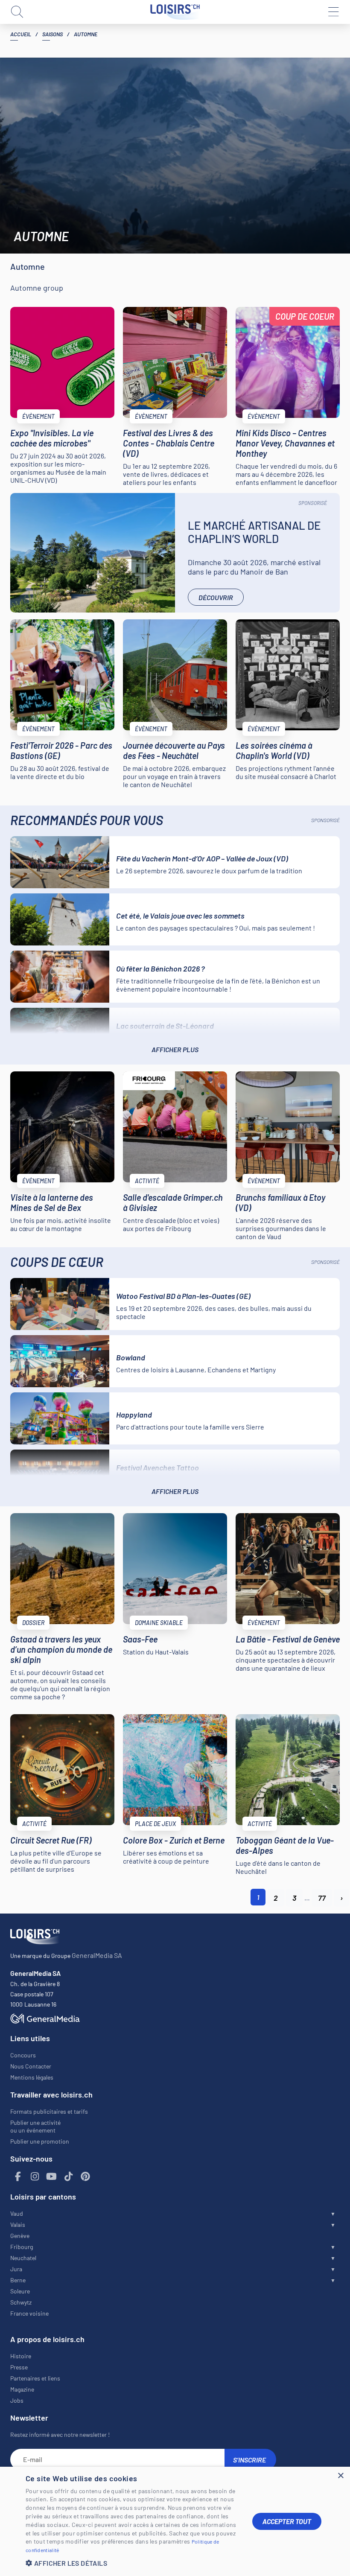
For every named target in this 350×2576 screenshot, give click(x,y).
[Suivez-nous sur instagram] (35, 2177)
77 (322, 1898)
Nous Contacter (31, 2066)
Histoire (21, 2356)
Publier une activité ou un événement (35, 2126)
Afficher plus (175, 1049)
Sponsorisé (313, 503)
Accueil (21, 34)
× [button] (340, 2476)
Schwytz (21, 2302)
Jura (16, 2269)
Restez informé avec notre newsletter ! (60, 2435)
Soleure (20, 2291)
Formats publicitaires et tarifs (49, 2111)
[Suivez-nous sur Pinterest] (85, 2177)
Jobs (17, 2400)
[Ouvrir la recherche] (17, 12)
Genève (20, 2236)
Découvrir (216, 597)
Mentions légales (32, 2077)
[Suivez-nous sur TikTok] (69, 2177)
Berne (18, 2280)
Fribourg (22, 2247)
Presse (19, 2367)
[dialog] (175, 2521)
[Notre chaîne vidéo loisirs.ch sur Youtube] (52, 2177)
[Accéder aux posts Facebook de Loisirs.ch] (18, 2177)
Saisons (52, 34)
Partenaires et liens (35, 2378)
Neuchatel (23, 2258)
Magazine (22, 2389)
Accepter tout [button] (287, 2521)
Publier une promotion (40, 2141)
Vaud (17, 2213)
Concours (23, 2055)
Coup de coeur (305, 316)
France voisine (29, 2313)
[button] (132, 2563)
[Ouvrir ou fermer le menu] (333, 12)
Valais (18, 2224)
